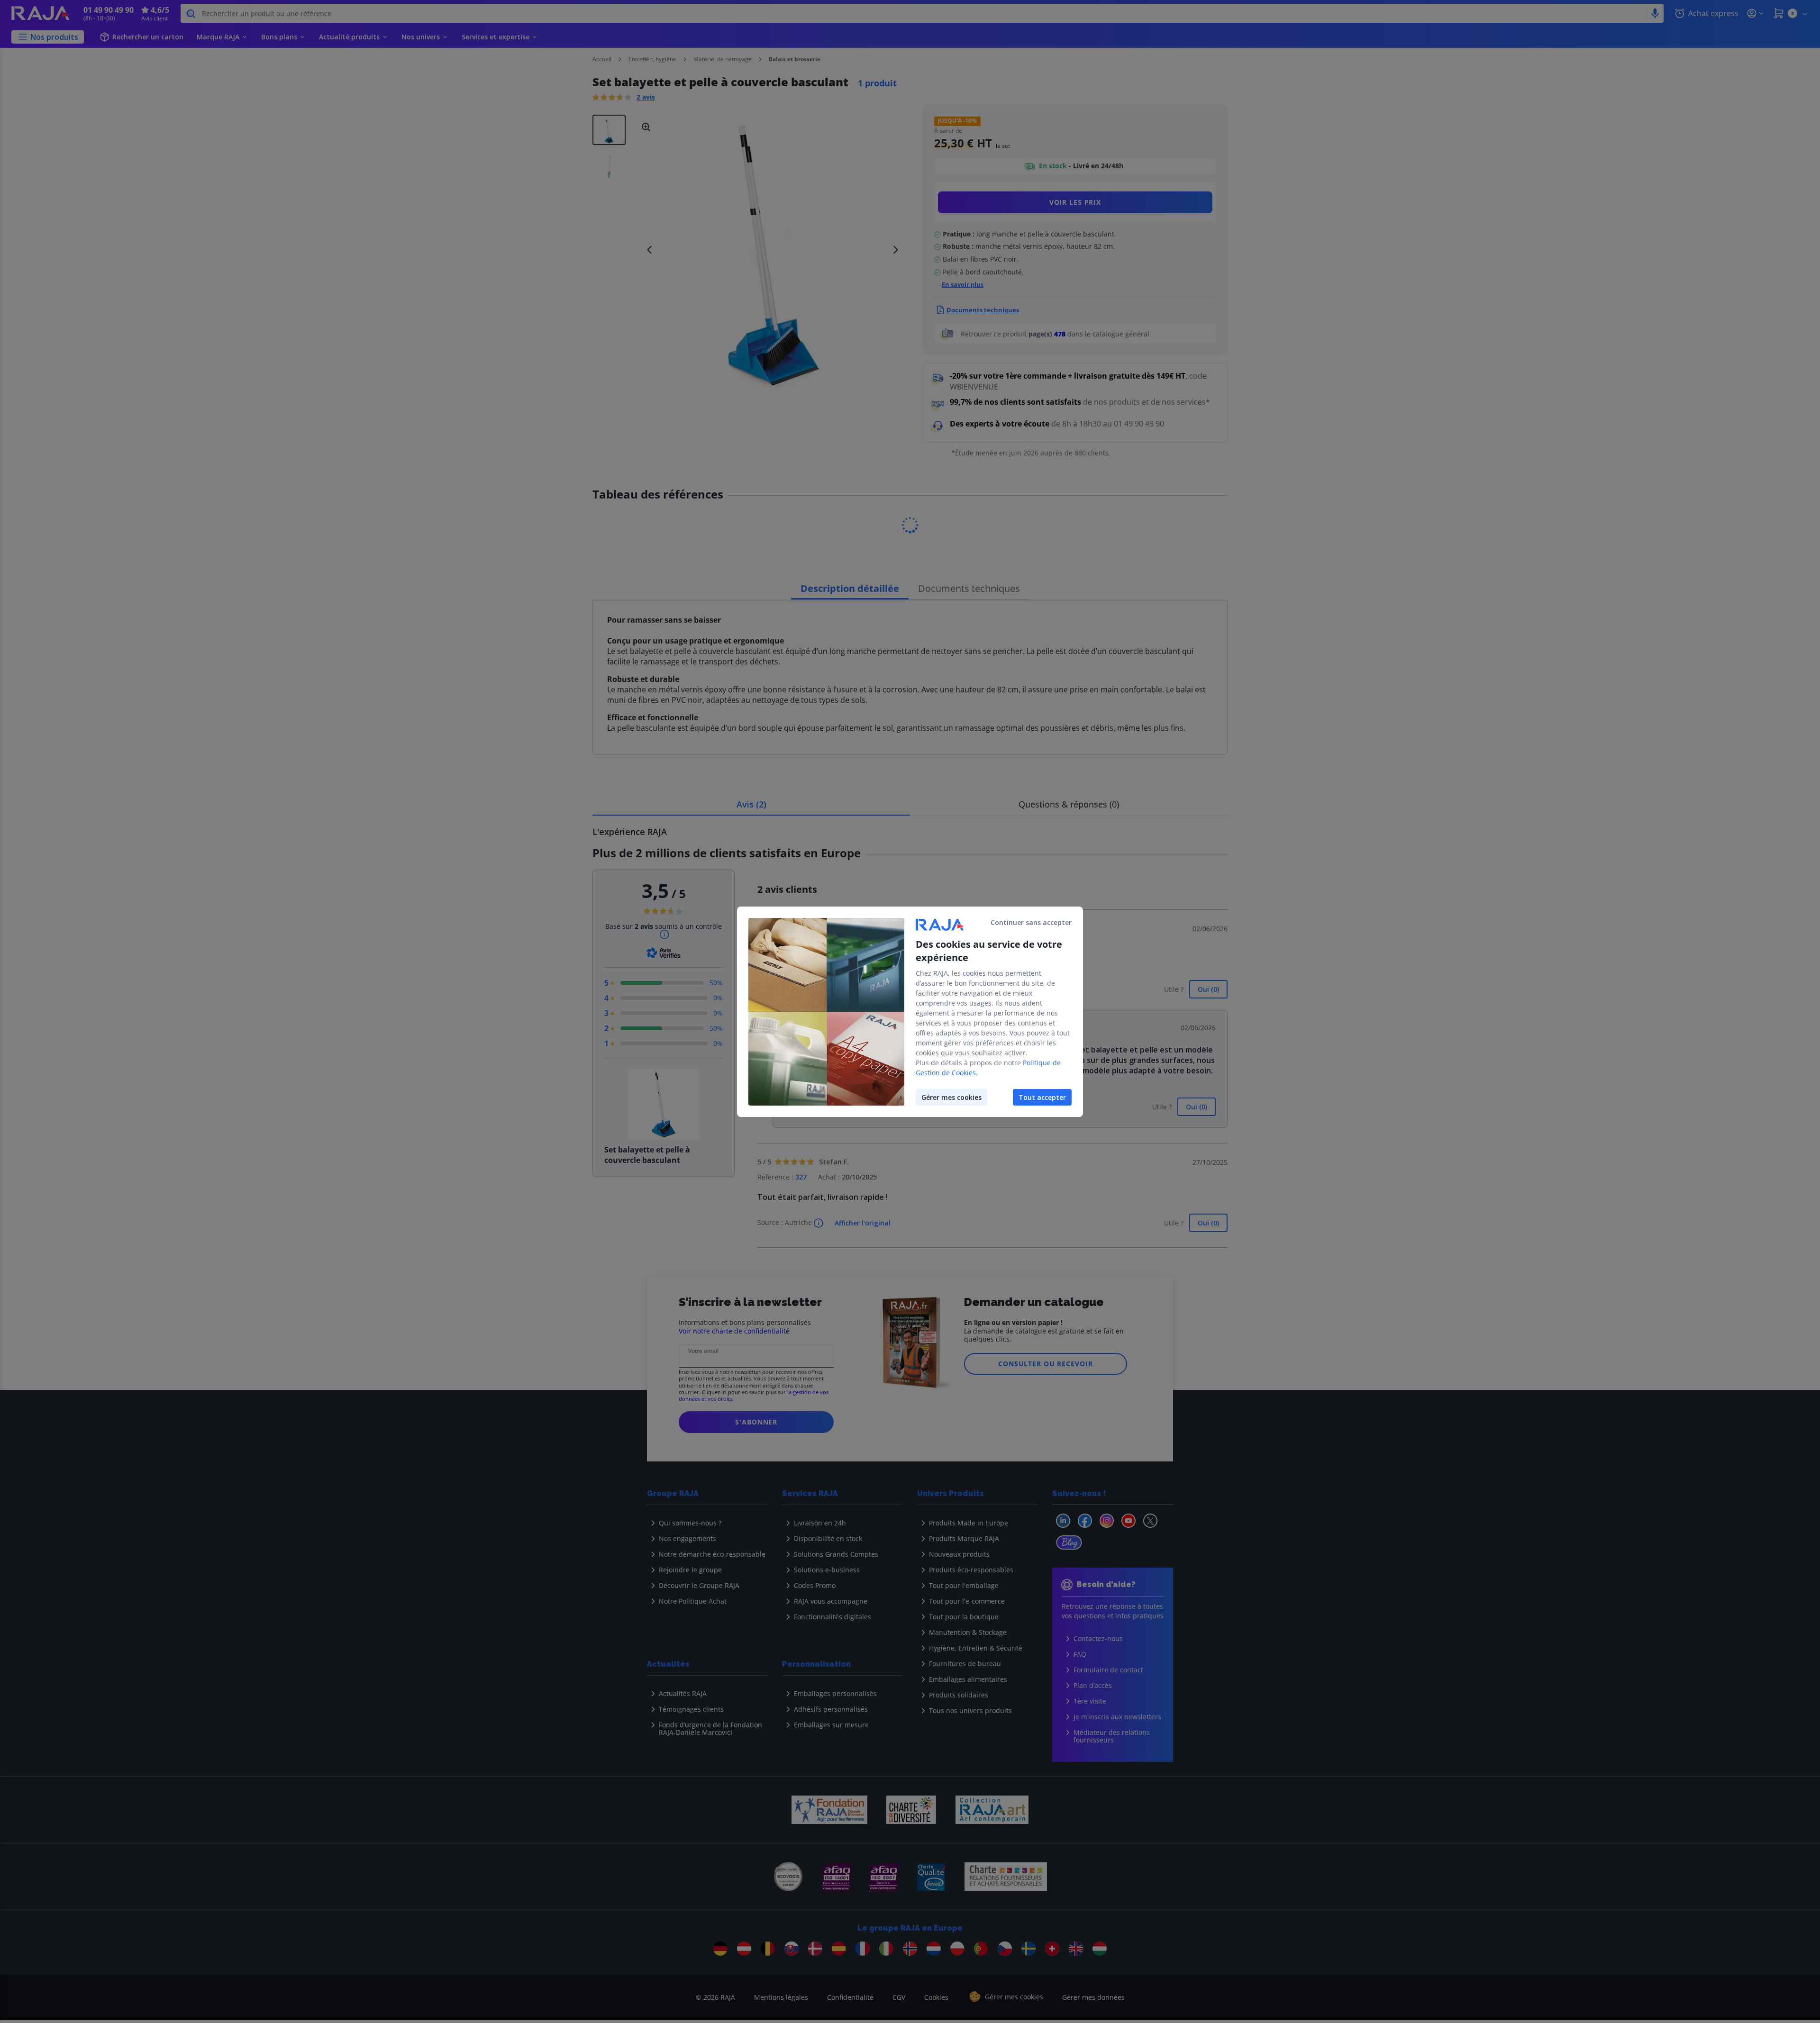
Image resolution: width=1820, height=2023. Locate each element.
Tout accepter (1042, 1097)
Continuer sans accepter (1031, 922)
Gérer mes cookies (951, 1097)
